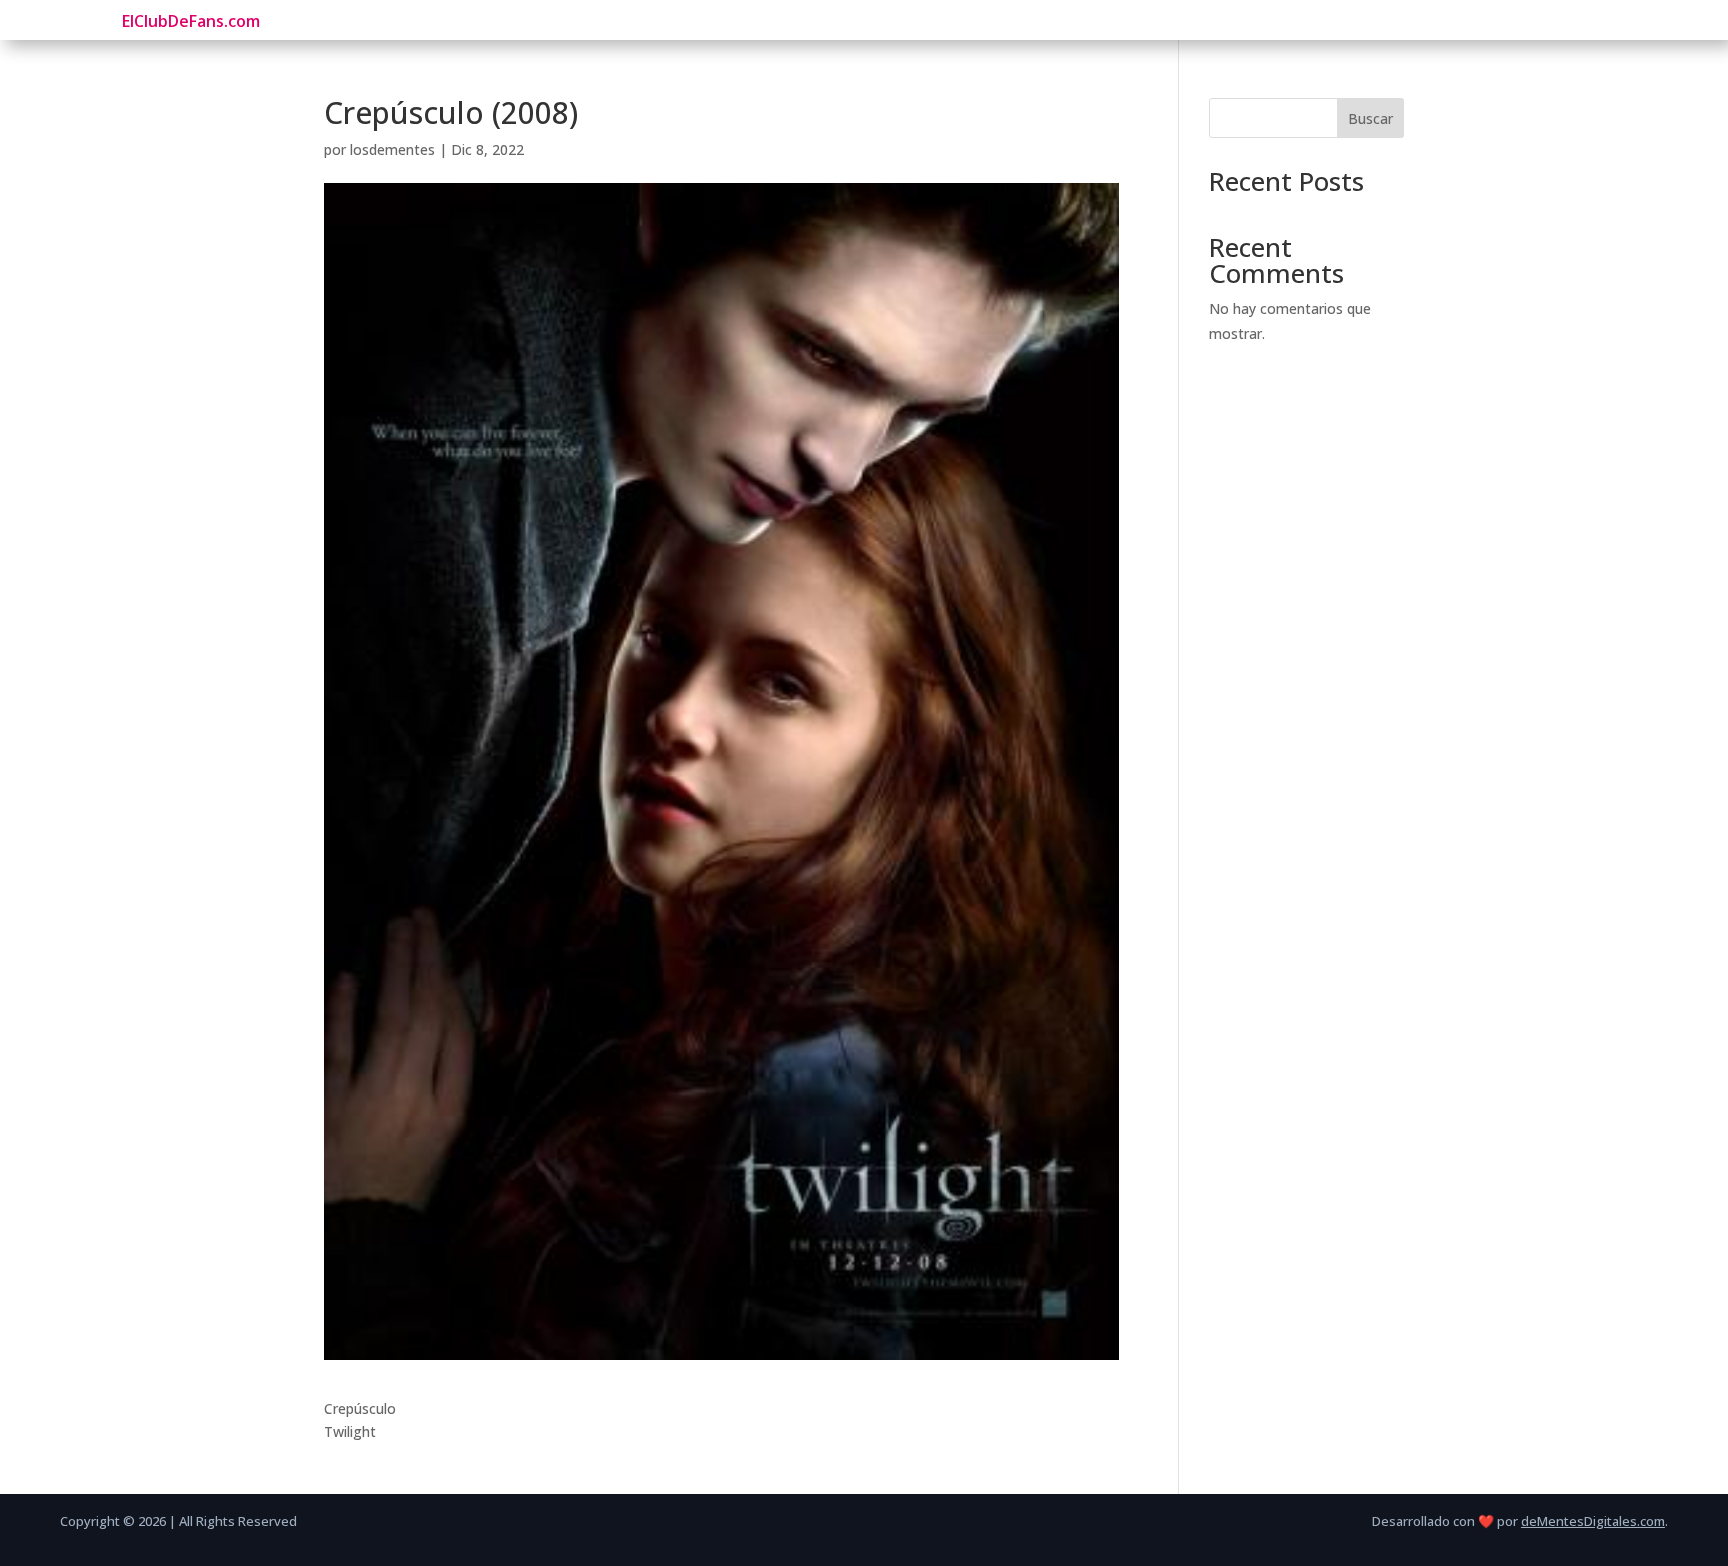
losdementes (392, 149)
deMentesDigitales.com (1593, 1521)
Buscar (1370, 118)
